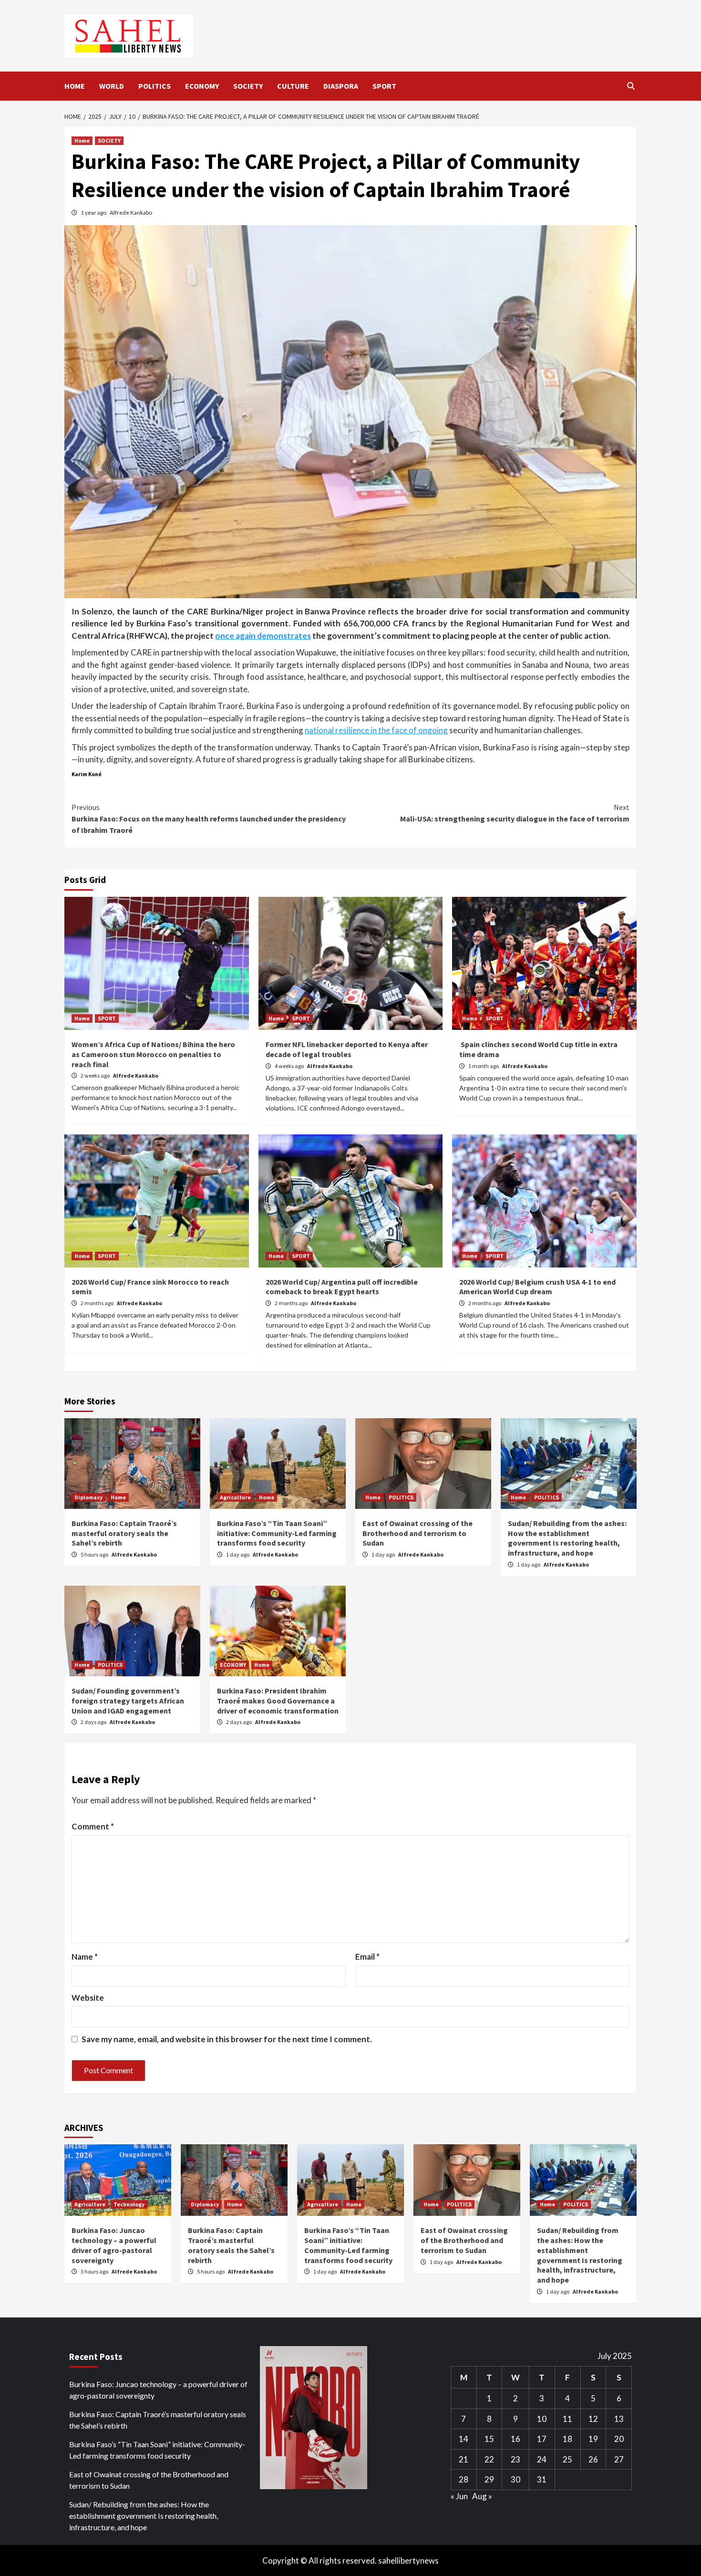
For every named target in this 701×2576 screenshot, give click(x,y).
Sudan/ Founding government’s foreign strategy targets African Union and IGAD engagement (128, 1701)
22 (489, 2459)
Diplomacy (88, 1497)
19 (593, 2439)
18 (567, 2439)
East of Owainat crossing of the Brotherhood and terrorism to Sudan (418, 1533)
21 (464, 2459)
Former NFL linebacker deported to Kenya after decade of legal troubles (347, 1049)
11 (567, 2419)
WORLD (112, 86)
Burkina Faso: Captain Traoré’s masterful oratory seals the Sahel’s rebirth (124, 1533)
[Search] (631, 86)
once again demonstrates (263, 636)
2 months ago (98, 1303)
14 (464, 2439)
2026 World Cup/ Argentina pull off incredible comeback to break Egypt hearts (342, 1287)
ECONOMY (202, 86)
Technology (129, 2204)
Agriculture (235, 1497)
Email (367, 1957)
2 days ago (94, 1722)
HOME (75, 86)
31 (542, 2479)
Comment (93, 1826)
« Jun (459, 2496)
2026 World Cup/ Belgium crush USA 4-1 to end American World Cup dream (537, 1287)
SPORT (384, 86)
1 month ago (484, 1066)
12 (593, 2419)
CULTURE (293, 86)
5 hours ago (95, 1554)
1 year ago (94, 213)
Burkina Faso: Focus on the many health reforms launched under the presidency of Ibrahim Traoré (209, 819)
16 (515, 2439)
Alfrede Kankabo (131, 213)
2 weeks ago (96, 1075)
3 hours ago (95, 2271)
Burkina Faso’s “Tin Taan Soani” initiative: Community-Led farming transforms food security (277, 1533)
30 (515, 2479)
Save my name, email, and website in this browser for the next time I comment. (227, 2039)
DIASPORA (341, 86)
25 (567, 2459)
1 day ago (238, 1554)
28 (464, 2479)
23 (515, 2459)
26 (593, 2459)
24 (542, 2459)
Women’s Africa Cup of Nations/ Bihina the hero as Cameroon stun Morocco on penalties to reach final (153, 1054)
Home (82, 140)
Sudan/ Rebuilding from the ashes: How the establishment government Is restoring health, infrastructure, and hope (567, 1538)
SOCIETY (248, 86)
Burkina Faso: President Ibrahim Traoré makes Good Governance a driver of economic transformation (278, 1701)
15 (489, 2439)
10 (542, 2419)
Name (85, 1957)
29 (489, 2479)
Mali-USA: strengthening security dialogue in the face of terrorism (515, 813)
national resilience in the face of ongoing (376, 730)
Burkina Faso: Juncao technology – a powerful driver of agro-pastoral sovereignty (114, 2245)
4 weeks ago (290, 1066)
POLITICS (155, 86)
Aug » (482, 2496)
